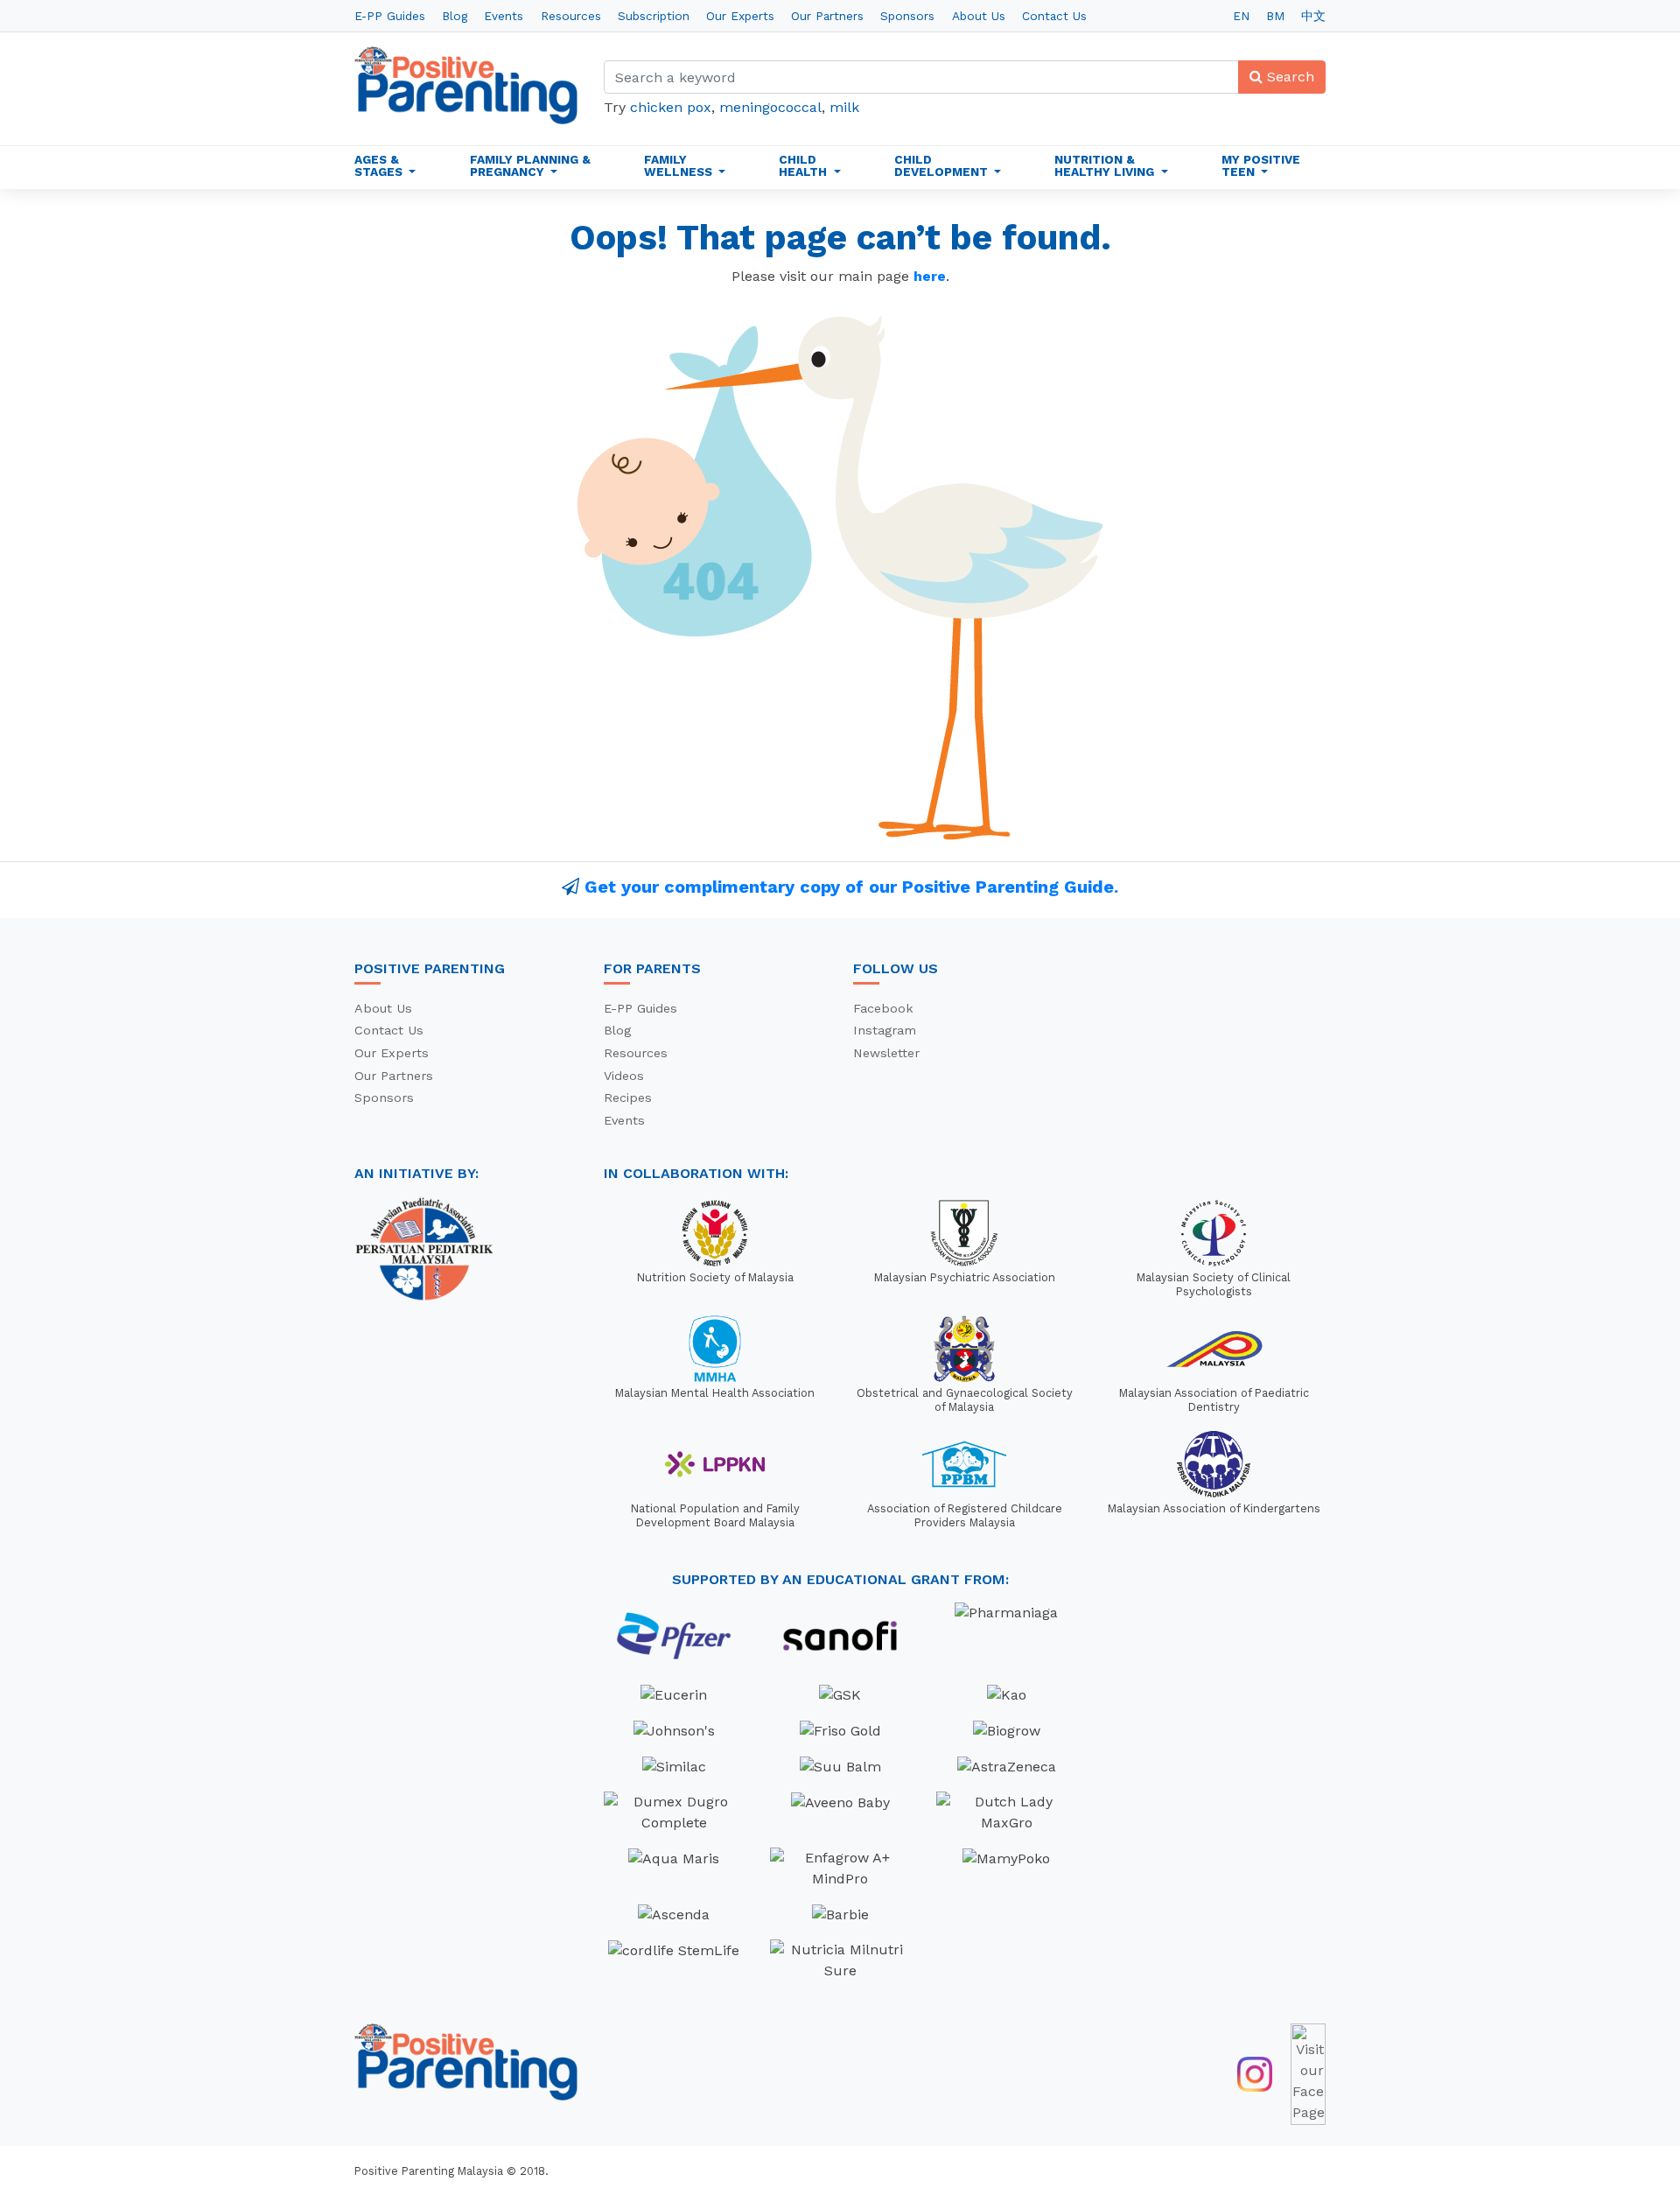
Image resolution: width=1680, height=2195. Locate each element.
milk (844, 107)
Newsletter (886, 1053)
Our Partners (827, 16)
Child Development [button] (943, 165)
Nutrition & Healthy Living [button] (1106, 165)
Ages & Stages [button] (380, 165)
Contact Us (1054, 16)
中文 (1313, 16)
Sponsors (907, 16)
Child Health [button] (805, 165)
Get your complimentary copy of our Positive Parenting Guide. (851, 887)
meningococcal (770, 107)
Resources (571, 16)
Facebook (883, 1008)
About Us (979, 16)
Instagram (885, 1030)
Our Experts (740, 16)
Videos (624, 1076)
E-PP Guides (390, 16)
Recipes (628, 1097)
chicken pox (671, 107)
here (930, 276)
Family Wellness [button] (680, 165)
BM (1275, 16)
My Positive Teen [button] (1261, 165)
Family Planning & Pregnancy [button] (530, 165)
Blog (455, 16)
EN (1241, 16)
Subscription (654, 16)
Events (504, 16)
